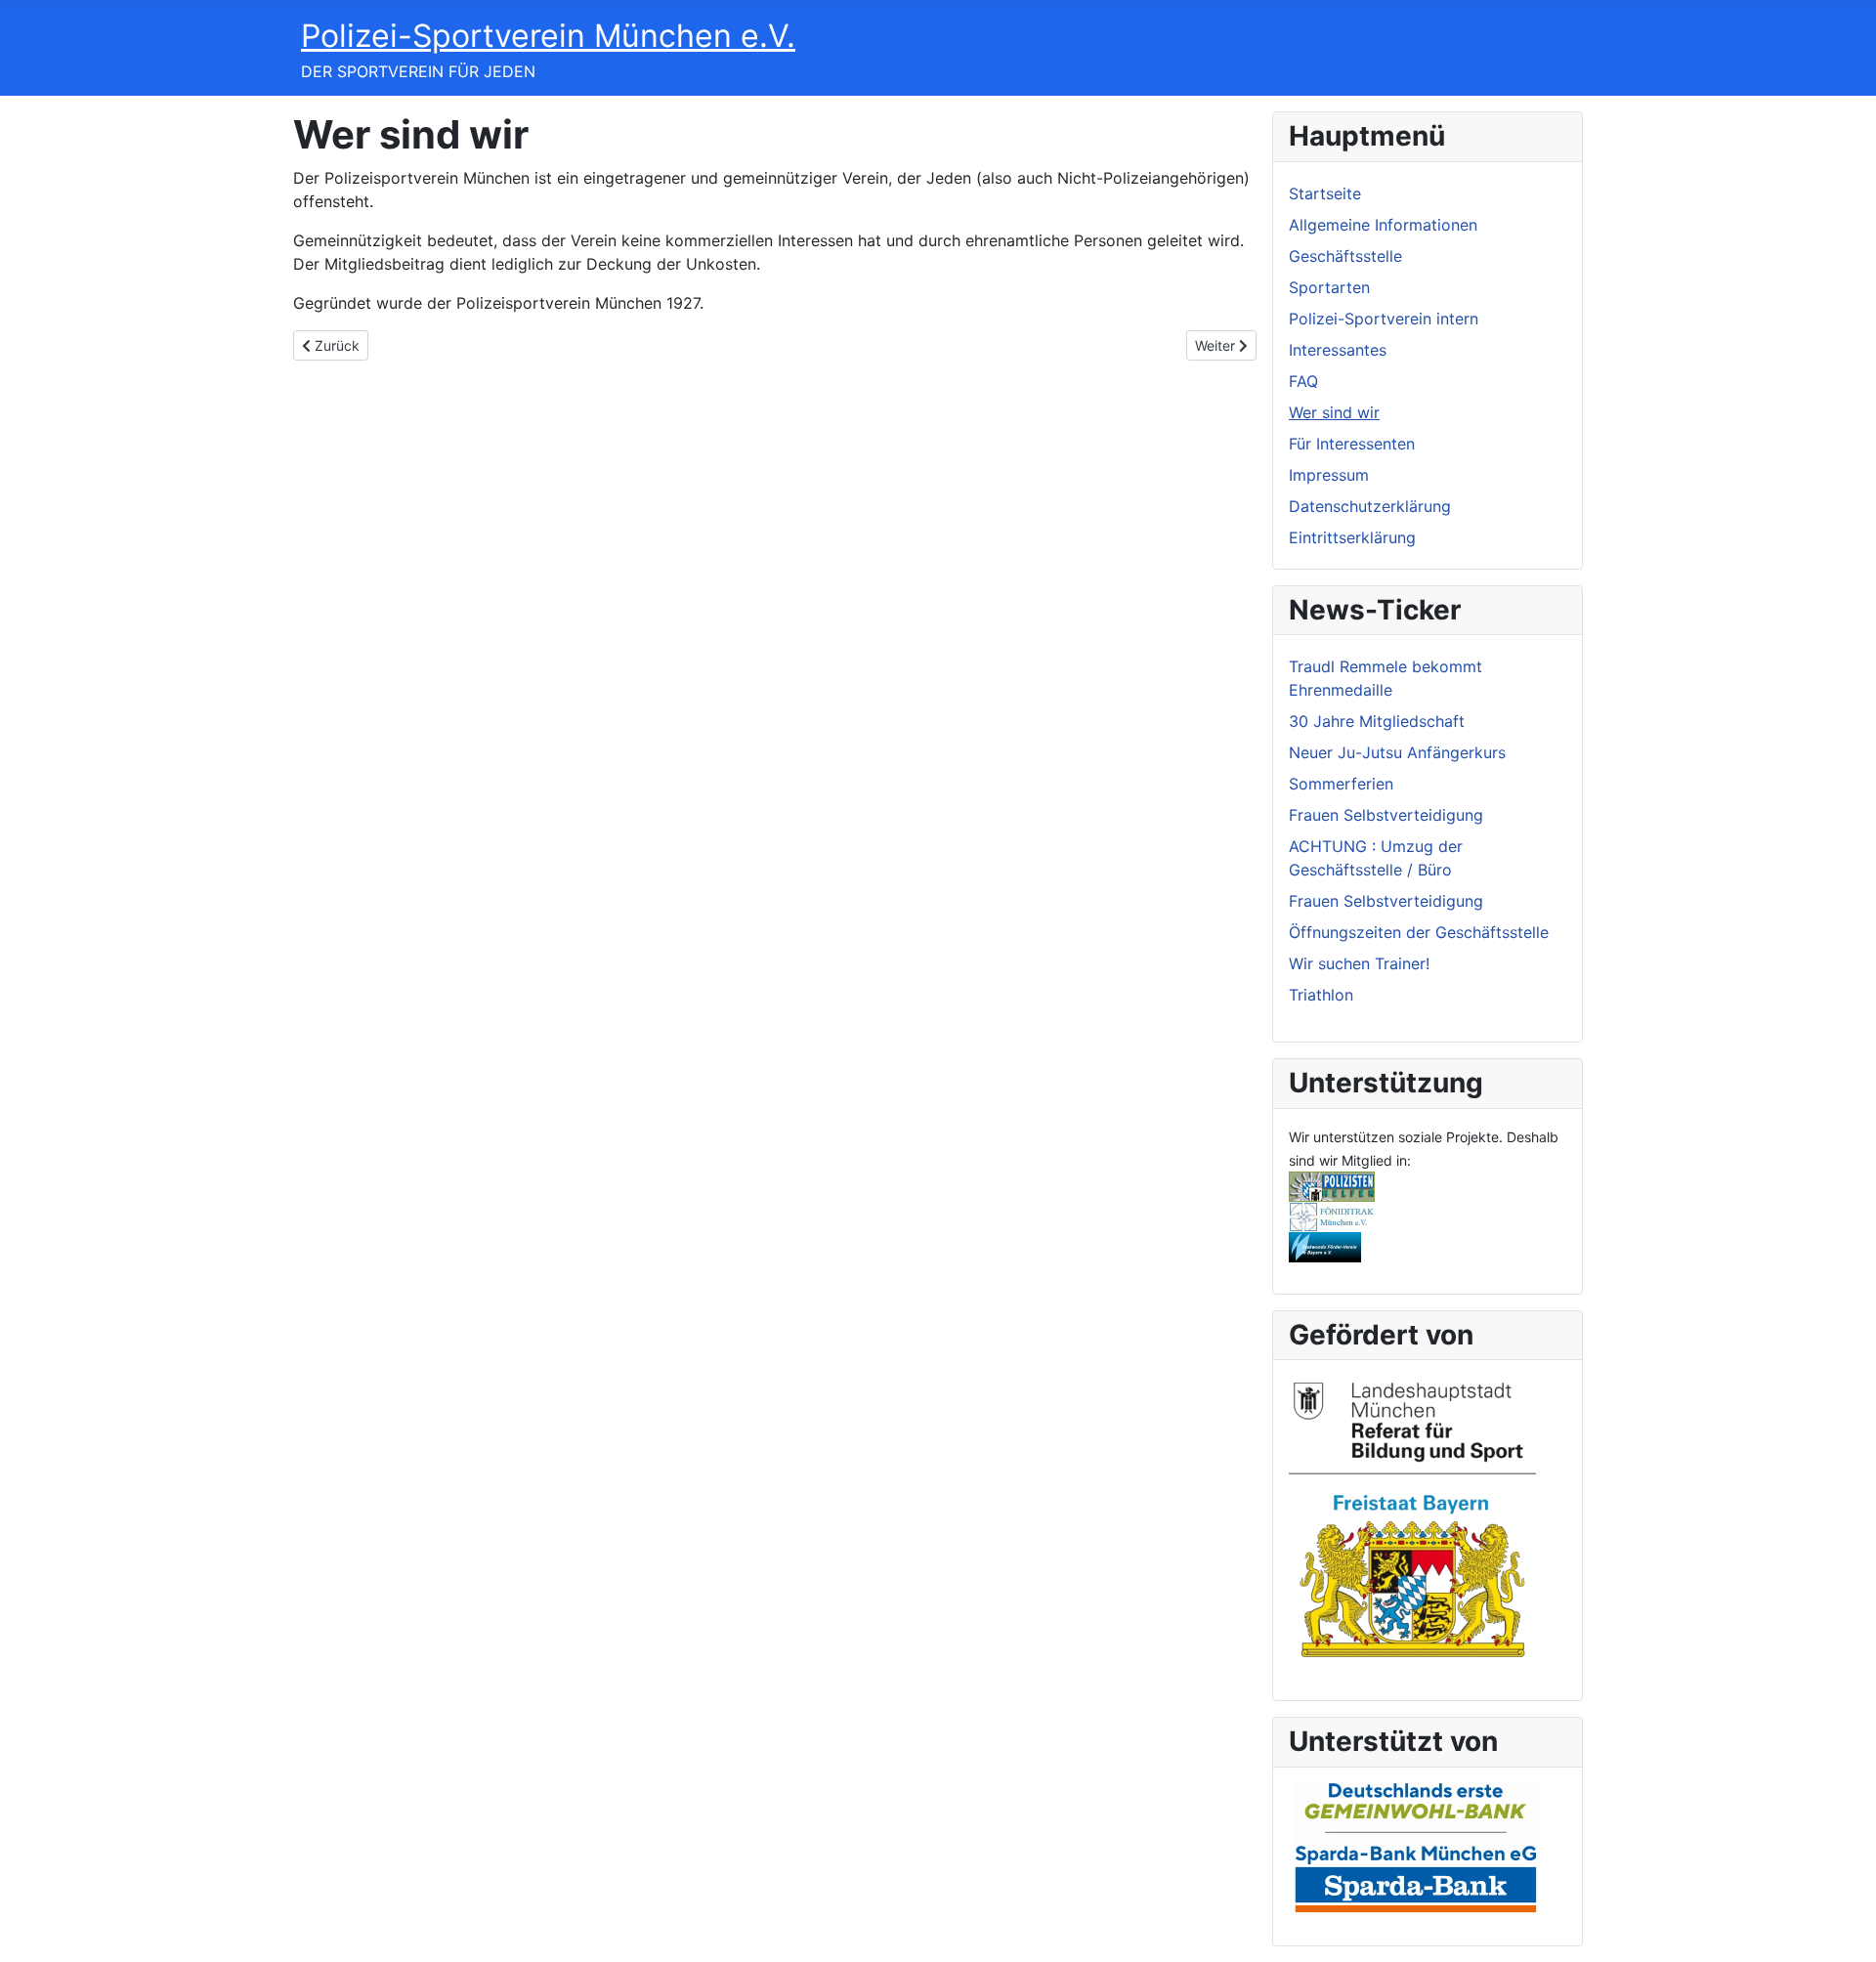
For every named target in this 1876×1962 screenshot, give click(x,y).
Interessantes (1338, 350)
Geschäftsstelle (1345, 256)
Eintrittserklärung (1352, 537)
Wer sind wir (1334, 412)
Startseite (1325, 193)
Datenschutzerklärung (1370, 506)
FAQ (1303, 381)
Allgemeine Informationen (1383, 225)
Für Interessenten (1352, 444)
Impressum (1329, 475)
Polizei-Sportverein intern (1384, 319)
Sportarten (1329, 287)
